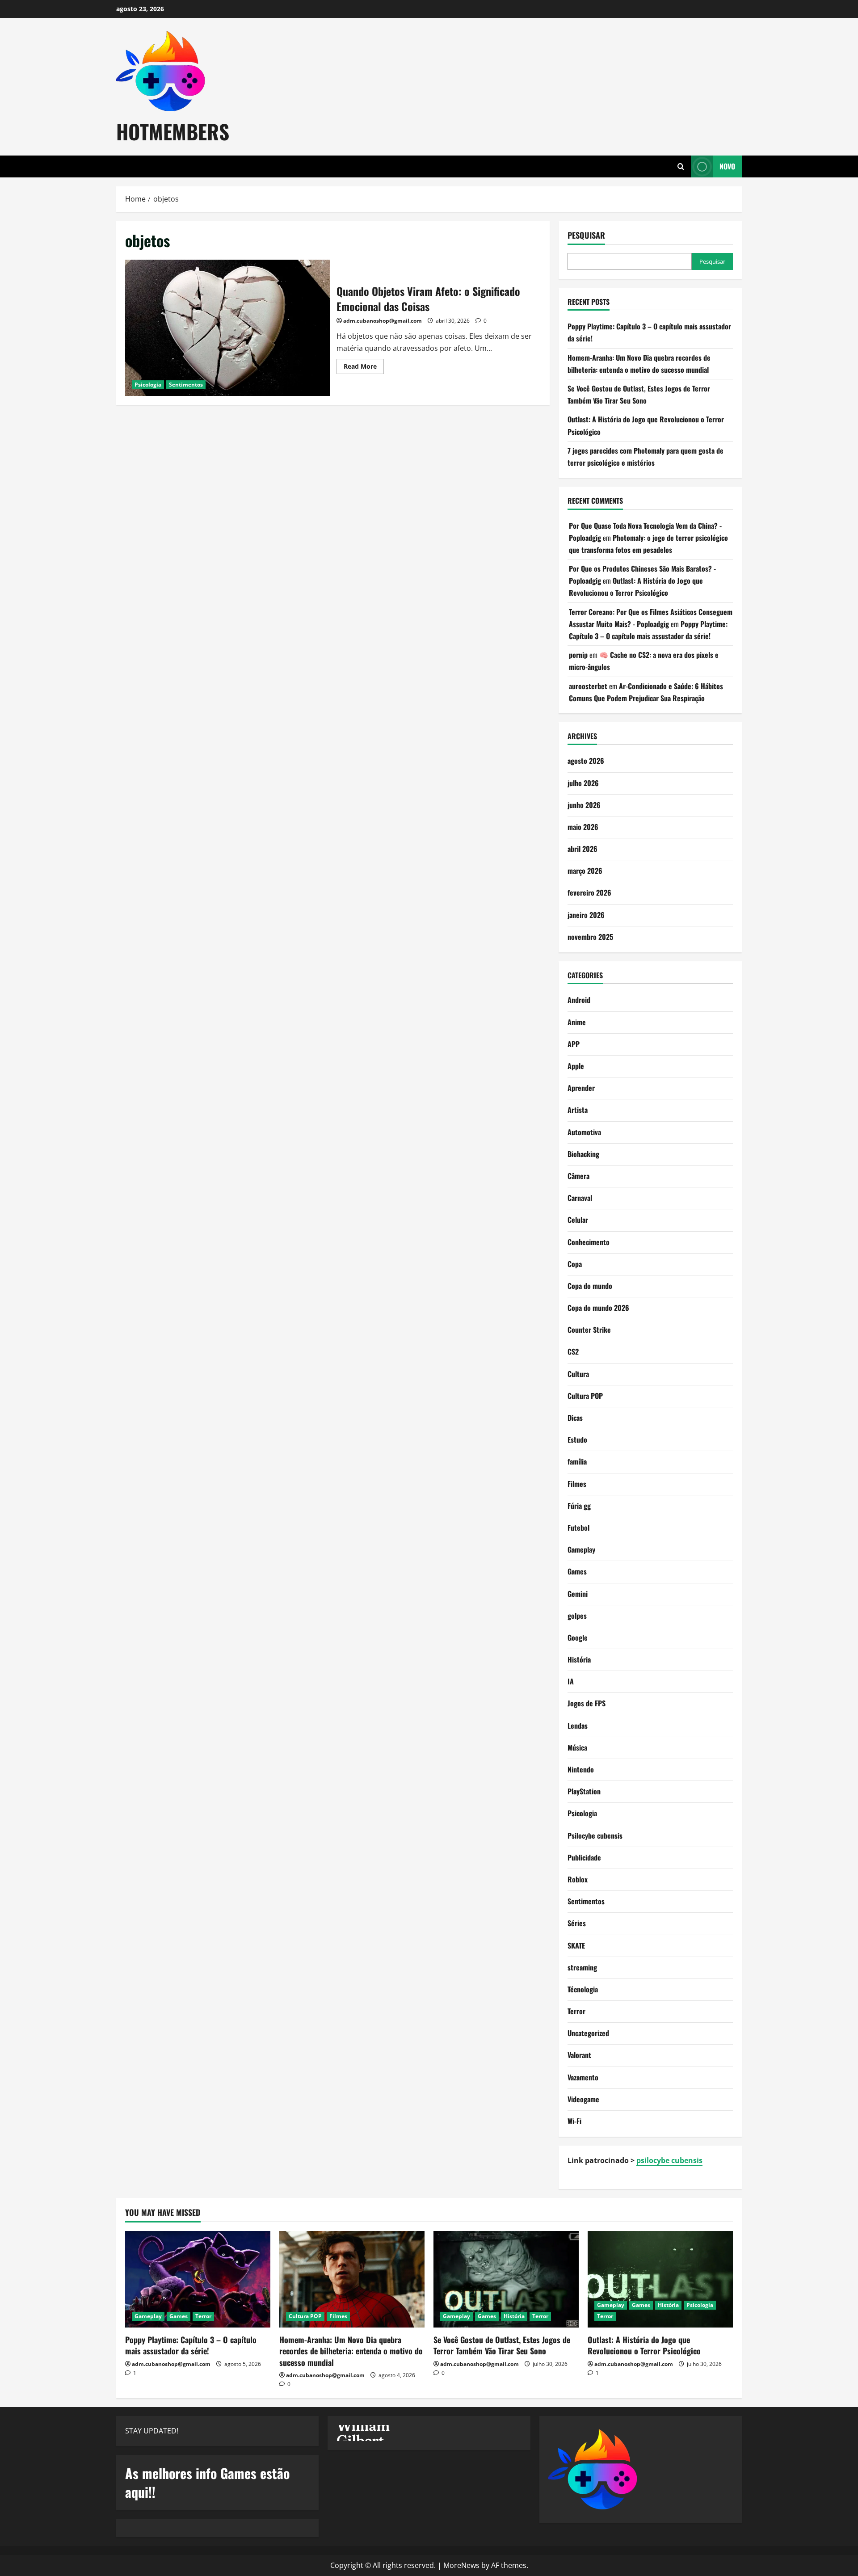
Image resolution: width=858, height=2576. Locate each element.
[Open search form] (681, 166)
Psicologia (148, 385)
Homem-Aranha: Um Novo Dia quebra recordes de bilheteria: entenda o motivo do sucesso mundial (351, 2351)
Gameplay (581, 1549)
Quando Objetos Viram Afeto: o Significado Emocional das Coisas (227, 328)
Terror (576, 2011)
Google (578, 1637)
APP (574, 1044)
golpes (577, 1616)
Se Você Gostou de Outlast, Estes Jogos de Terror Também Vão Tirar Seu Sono (502, 2345)
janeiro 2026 (586, 915)
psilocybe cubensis (669, 2160)
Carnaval (580, 1198)
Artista (578, 1110)
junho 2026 (584, 805)
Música (577, 1747)
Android (579, 1000)
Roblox (578, 1879)
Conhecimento (589, 1242)
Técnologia (583, 1989)
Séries (577, 1923)
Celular (578, 1220)
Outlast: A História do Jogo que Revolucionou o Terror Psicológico (644, 2345)
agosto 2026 (586, 761)
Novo (727, 166)
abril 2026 (583, 849)
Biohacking (583, 1154)
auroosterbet (588, 686)
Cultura (578, 1374)
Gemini (578, 1594)
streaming (582, 1967)
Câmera (578, 1176)
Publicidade (584, 1857)
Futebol (578, 1528)
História (579, 1659)
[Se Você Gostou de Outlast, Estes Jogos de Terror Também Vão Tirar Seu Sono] (506, 2279)
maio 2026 (583, 827)
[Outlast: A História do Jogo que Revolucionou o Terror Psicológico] (660, 2279)
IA (571, 1681)
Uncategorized (588, 2033)
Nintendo (581, 1769)
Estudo (577, 1440)
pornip (578, 655)
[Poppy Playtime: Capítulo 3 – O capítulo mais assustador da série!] (198, 2279)
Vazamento (583, 2077)
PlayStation (584, 1791)
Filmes (577, 1484)
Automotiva (584, 1132)
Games (577, 1571)
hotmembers (173, 131)
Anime (577, 1022)
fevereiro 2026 (589, 892)
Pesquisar (586, 235)
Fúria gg (579, 1506)
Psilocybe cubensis (595, 1835)
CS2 (573, 1351)
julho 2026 (583, 783)
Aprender (581, 1088)
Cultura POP (585, 1396)
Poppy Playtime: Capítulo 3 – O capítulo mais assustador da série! (191, 2345)
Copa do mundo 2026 (598, 1308)
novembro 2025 (590, 937)
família (577, 1461)
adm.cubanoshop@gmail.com (383, 321)
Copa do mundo (590, 1286)
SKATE (576, 1945)
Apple (576, 1066)
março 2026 (585, 871)
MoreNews (461, 2565)
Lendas (578, 1726)
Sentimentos (186, 385)
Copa (575, 1264)
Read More (364, 368)
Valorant (579, 2055)
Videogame (583, 2099)
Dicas (575, 1418)
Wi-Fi (574, 2121)
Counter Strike (589, 1330)
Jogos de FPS (587, 1703)
